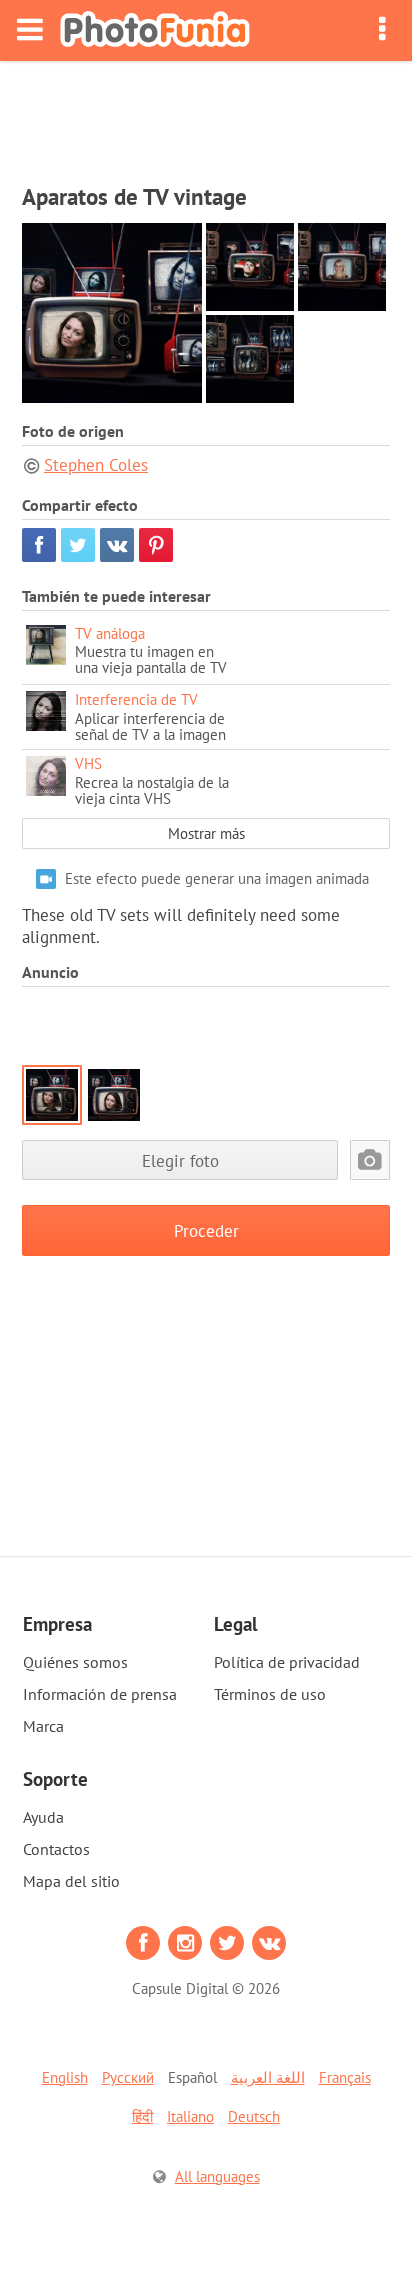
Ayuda (43, 1817)
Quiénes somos (75, 1662)
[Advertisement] (206, 116)
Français (345, 2077)
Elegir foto (180, 1160)
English (65, 2077)
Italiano (190, 2116)
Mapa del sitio (71, 1881)
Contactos (56, 1849)
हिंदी (142, 2116)
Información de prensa (100, 1694)
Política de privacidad (287, 1662)
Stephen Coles (96, 465)
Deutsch (254, 2116)
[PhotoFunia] (155, 30)
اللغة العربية (268, 2077)
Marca (43, 1726)
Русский (128, 2077)
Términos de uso (270, 1694)
